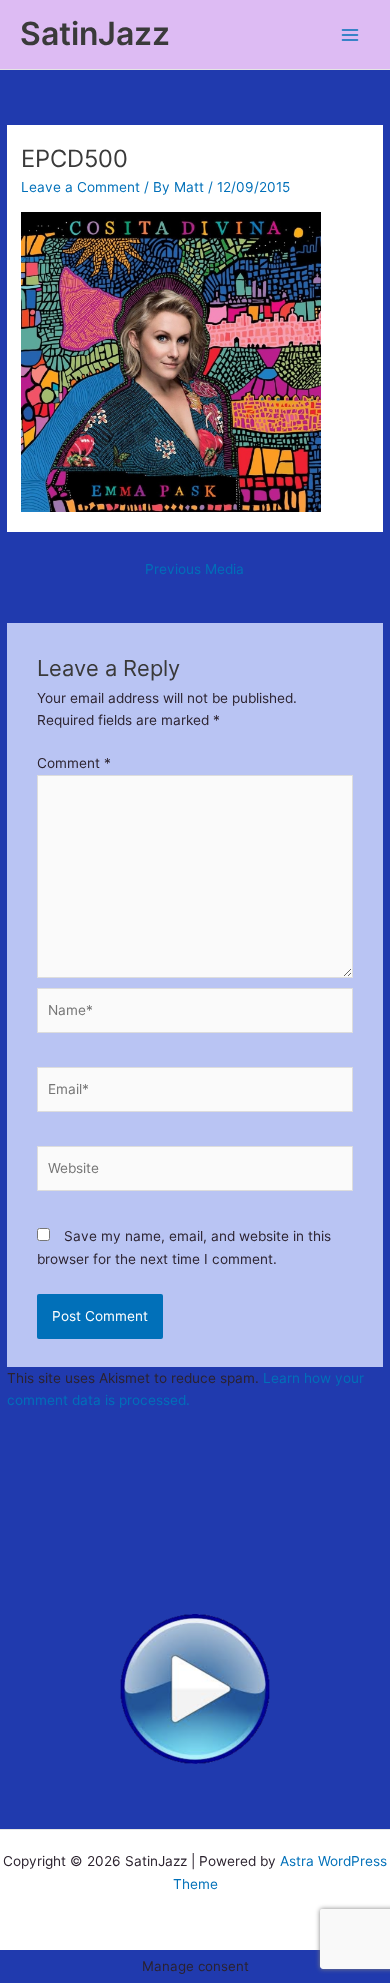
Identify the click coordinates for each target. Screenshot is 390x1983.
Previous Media (194, 569)
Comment (74, 763)
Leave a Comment (80, 187)
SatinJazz (95, 33)
